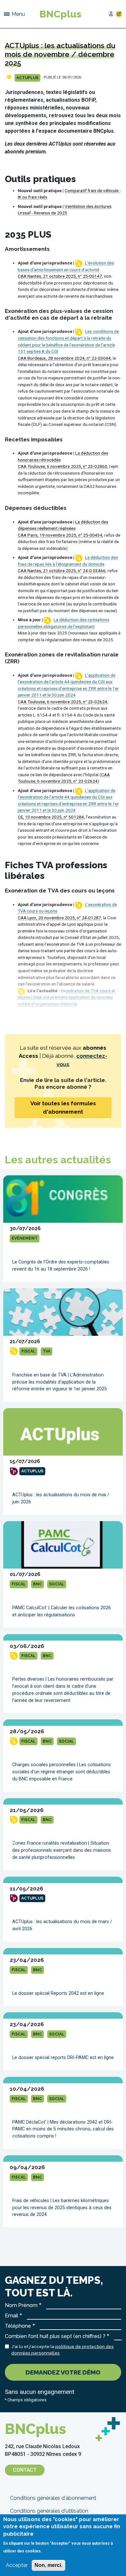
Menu (18, 14)
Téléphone (18, 2326)
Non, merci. (48, 2565)
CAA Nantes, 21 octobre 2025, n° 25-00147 (60, 276)
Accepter (17, 2565)
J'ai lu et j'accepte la (63, 2350)
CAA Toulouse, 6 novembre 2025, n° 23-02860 (63, 466)
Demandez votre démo (63, 2372)
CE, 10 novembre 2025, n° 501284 (51, 817)
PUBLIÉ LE (52, 77)
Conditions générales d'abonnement (53, 2498)
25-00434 (93, 535)
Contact (25, 2470)
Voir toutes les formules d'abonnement (63, 1108)
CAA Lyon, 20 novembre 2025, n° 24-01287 (59, 918)
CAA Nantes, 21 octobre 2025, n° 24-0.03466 (62, 571)
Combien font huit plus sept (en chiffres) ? (55, 2336)
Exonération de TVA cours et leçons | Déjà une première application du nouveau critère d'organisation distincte (67, 997)
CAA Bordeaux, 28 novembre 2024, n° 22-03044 (64, 358)
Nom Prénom (21, 2305)
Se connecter (111, 14)
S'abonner (119, 14)
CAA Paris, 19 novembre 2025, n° (50, 535)
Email (11, 2316)
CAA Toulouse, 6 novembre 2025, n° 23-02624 (63, 702)
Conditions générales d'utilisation (49, 2511)
